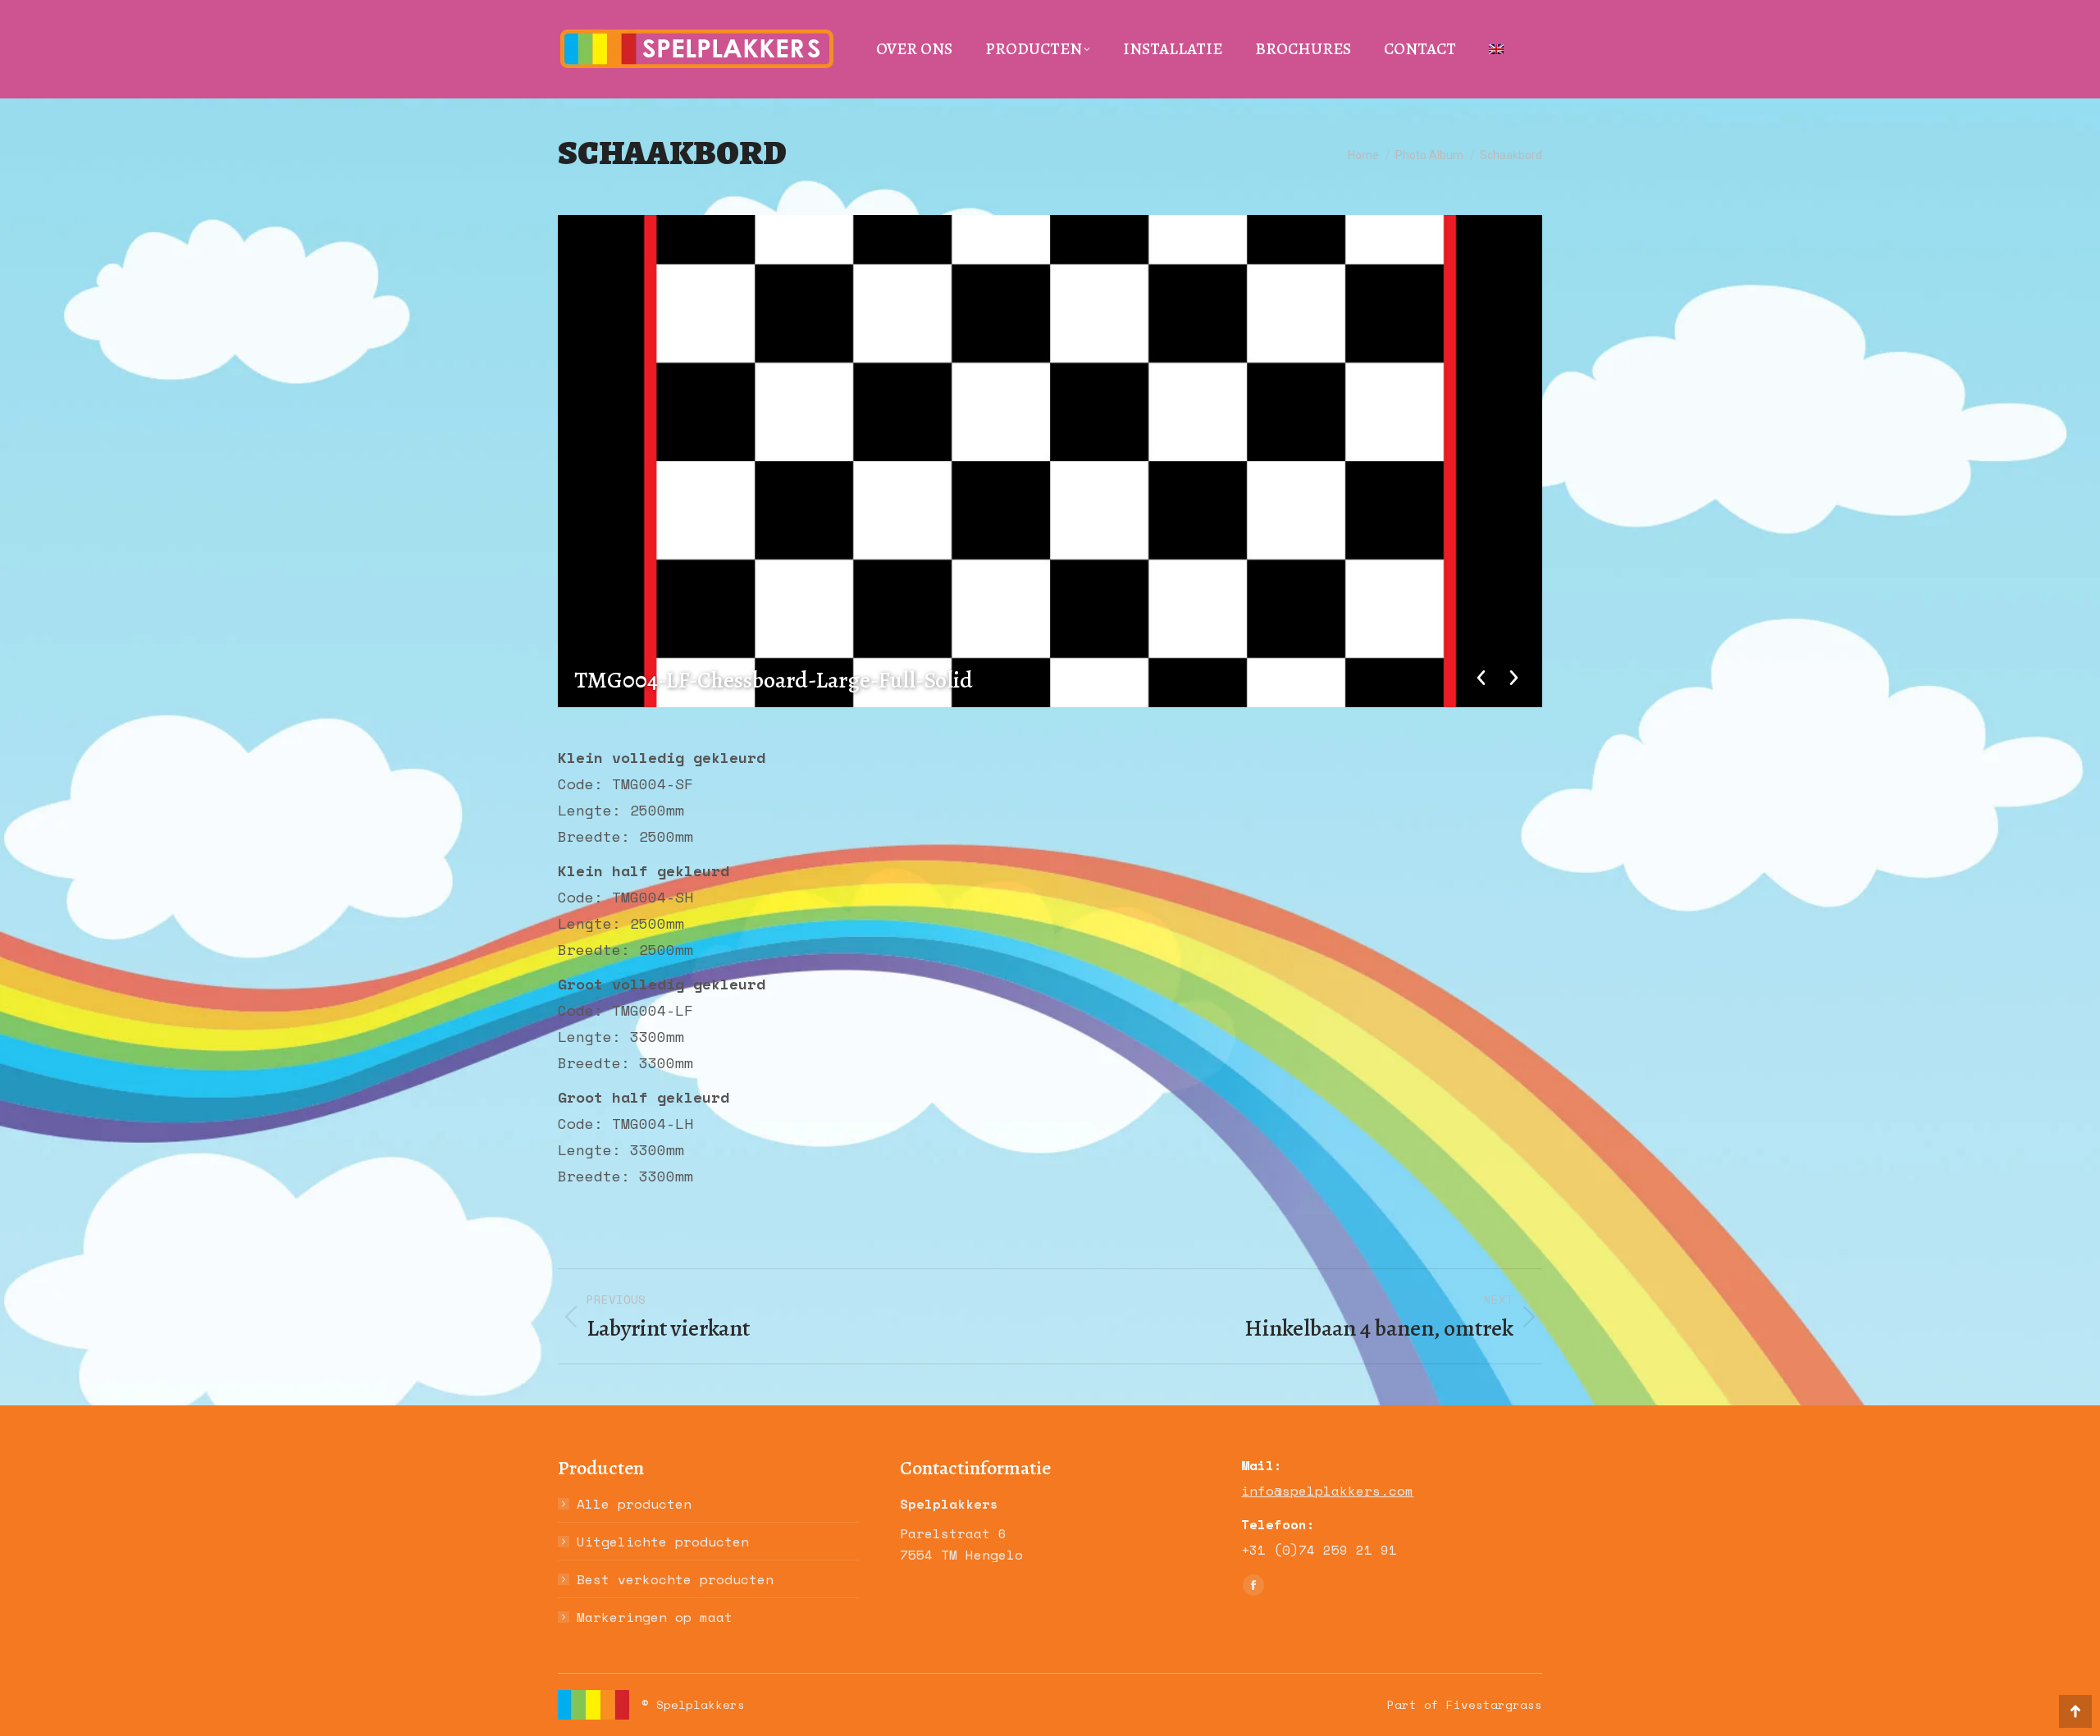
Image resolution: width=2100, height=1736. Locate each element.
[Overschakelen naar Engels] (1496, 49)
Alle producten (634, 1504)
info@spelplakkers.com (1327, 1491)
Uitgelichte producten (663, 1542)
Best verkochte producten (675, 1579)
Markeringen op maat (655, 1617)
